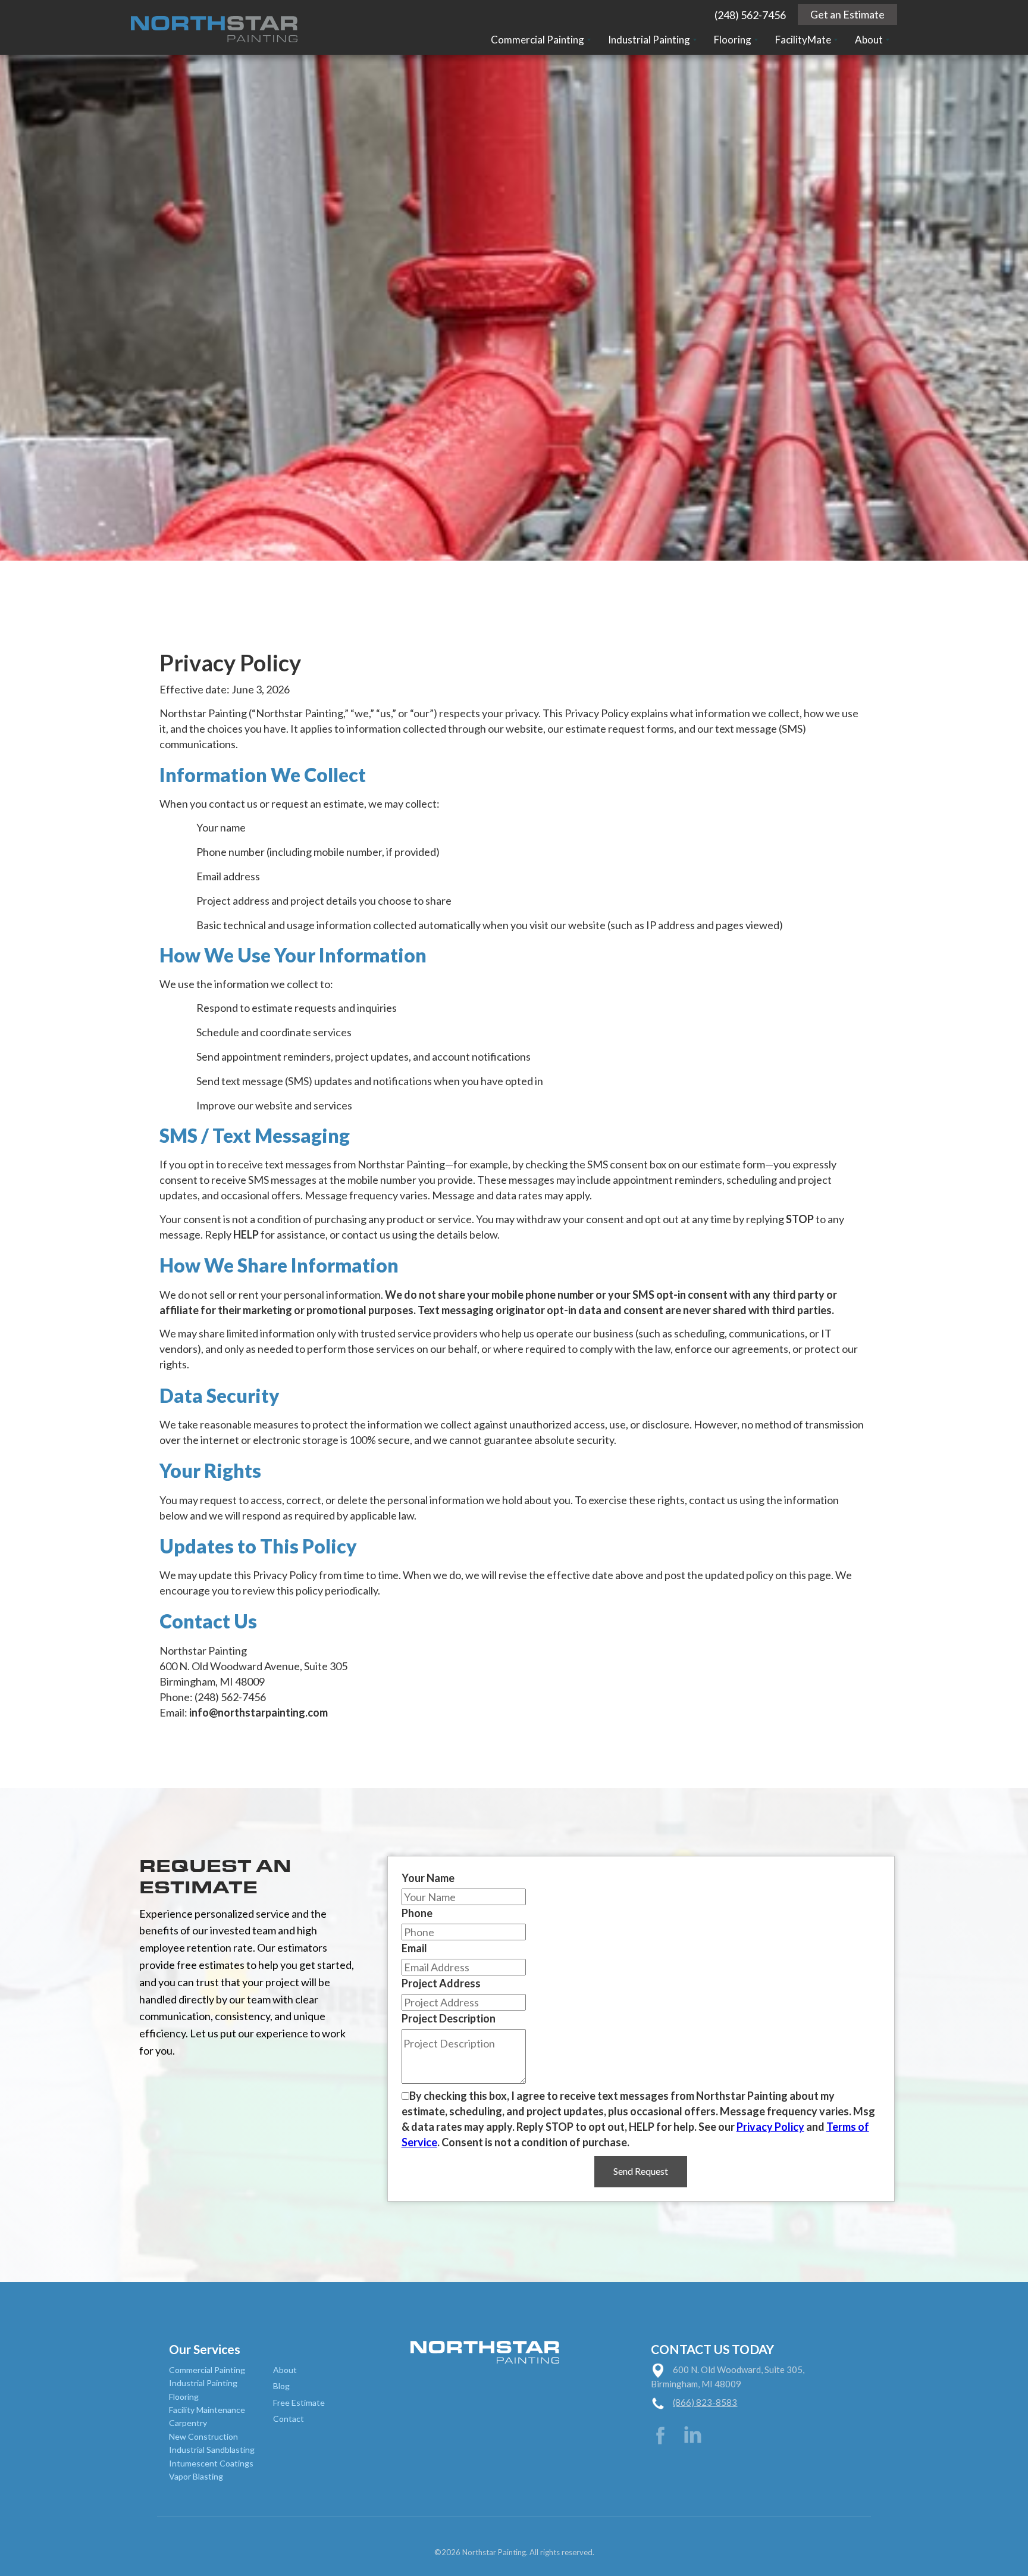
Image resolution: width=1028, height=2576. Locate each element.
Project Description (449, 2018)
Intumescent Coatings (211, 2463)
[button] (541, 40)
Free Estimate (299, 2403)
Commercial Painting (207, 2370)
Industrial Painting (203, 2383)
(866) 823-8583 (705, 2402)
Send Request (641, 2171)
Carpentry (188, 2423)
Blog (281, 2386)
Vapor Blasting (196, 2476)
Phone (417, 1913)
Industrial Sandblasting (212, 2450)
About (285, 2370)
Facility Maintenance (207, 2410)
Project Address (441, 1983)
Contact (289, 2419)
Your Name (428, 1878)
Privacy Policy (770, 2127)
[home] (214, 27)
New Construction (203, 2436)
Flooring (184, 2397)
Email (414, 1948)
